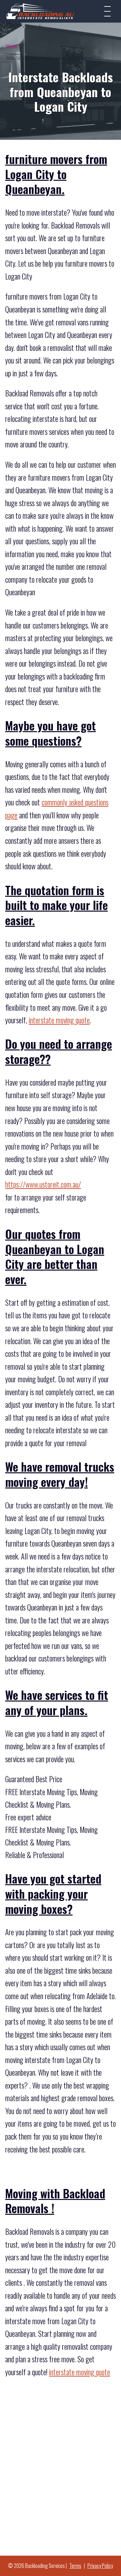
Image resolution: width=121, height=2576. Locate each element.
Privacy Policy (100, 2566)
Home (12, 46)
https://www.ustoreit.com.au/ (43, 1184)
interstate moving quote (59, 1020)
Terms (75, 2566)
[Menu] (107, 11)
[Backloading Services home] (40, 11)
